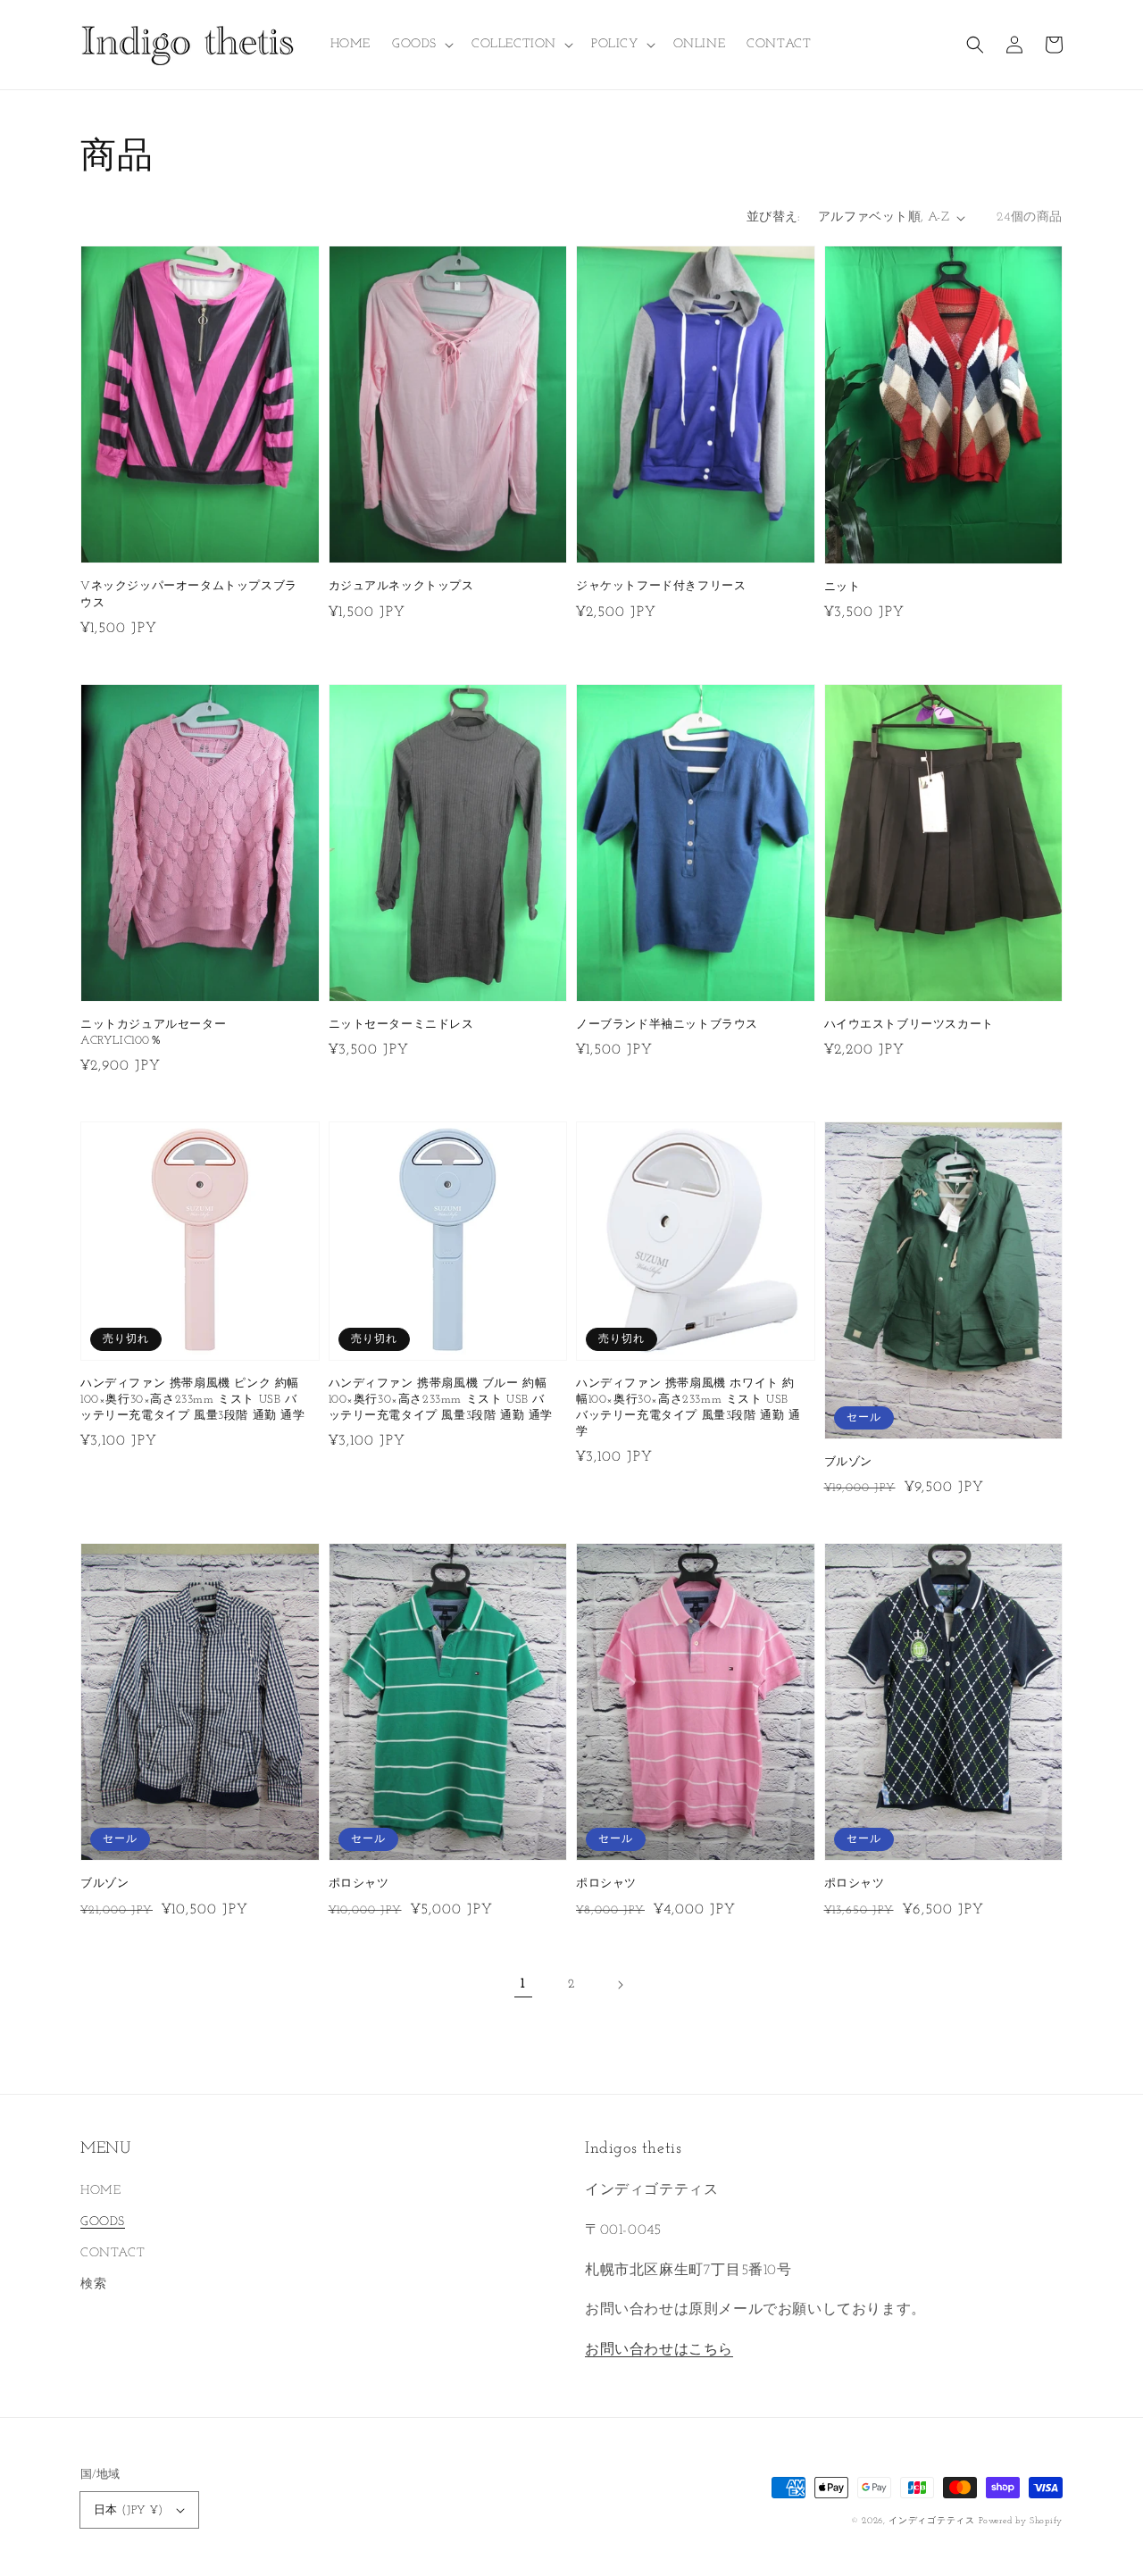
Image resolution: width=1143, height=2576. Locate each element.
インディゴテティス (931, 2521)
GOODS (103, 2222)
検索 (93, 2284)
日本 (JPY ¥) (128, 2510)
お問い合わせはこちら (659, 2350)
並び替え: (773, 217)
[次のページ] (620, 1985)
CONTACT (113, 2253)
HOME (100, 2191)
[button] (975, 45)
